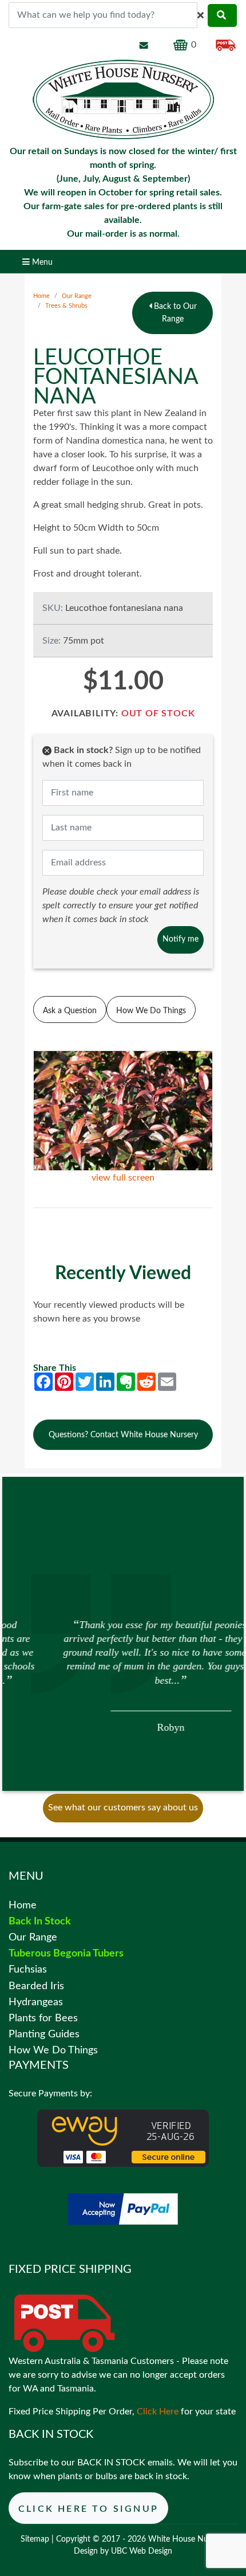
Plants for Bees (43, 2018)
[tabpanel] (123, 1675)
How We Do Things (151, 1011)
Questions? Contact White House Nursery (123, 1435)
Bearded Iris (36, 1986)
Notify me (180, 939)
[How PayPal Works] (123, 2209)
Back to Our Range (174, 313)
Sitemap (35, 2539)
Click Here (158, 2412)
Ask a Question (70, 1011)
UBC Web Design (142, 2551)
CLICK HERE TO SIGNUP (88, 2509)
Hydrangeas (36, 2002)
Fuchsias (28, 1969)
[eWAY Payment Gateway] (123, 2138)
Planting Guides (44, 2034)
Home (41, 296)
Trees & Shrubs (66, 306)
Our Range (77, 296)
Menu (41, 262)
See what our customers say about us (123, 1807)
